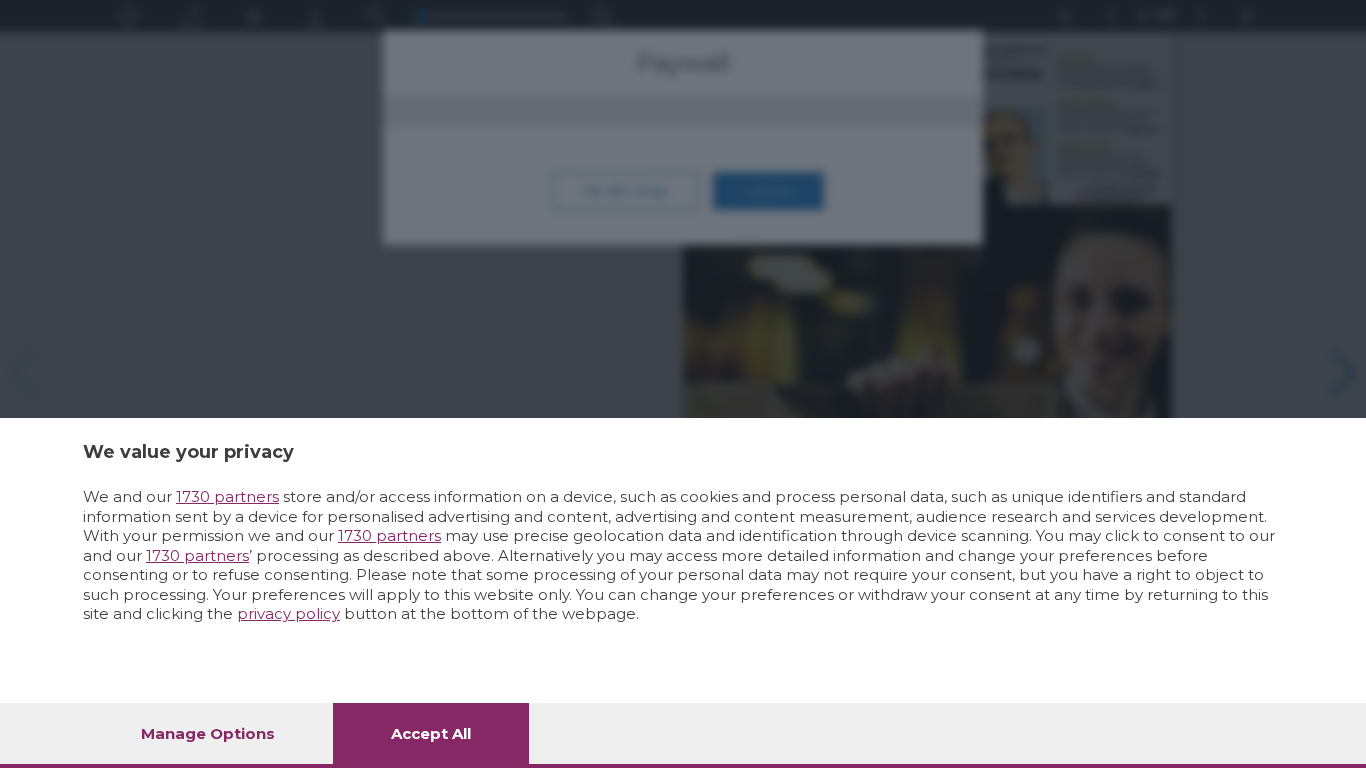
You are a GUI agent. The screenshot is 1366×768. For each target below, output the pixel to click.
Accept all (431, 733)
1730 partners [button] (227, 496)
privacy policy (288, 613)
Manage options (208, 733)
